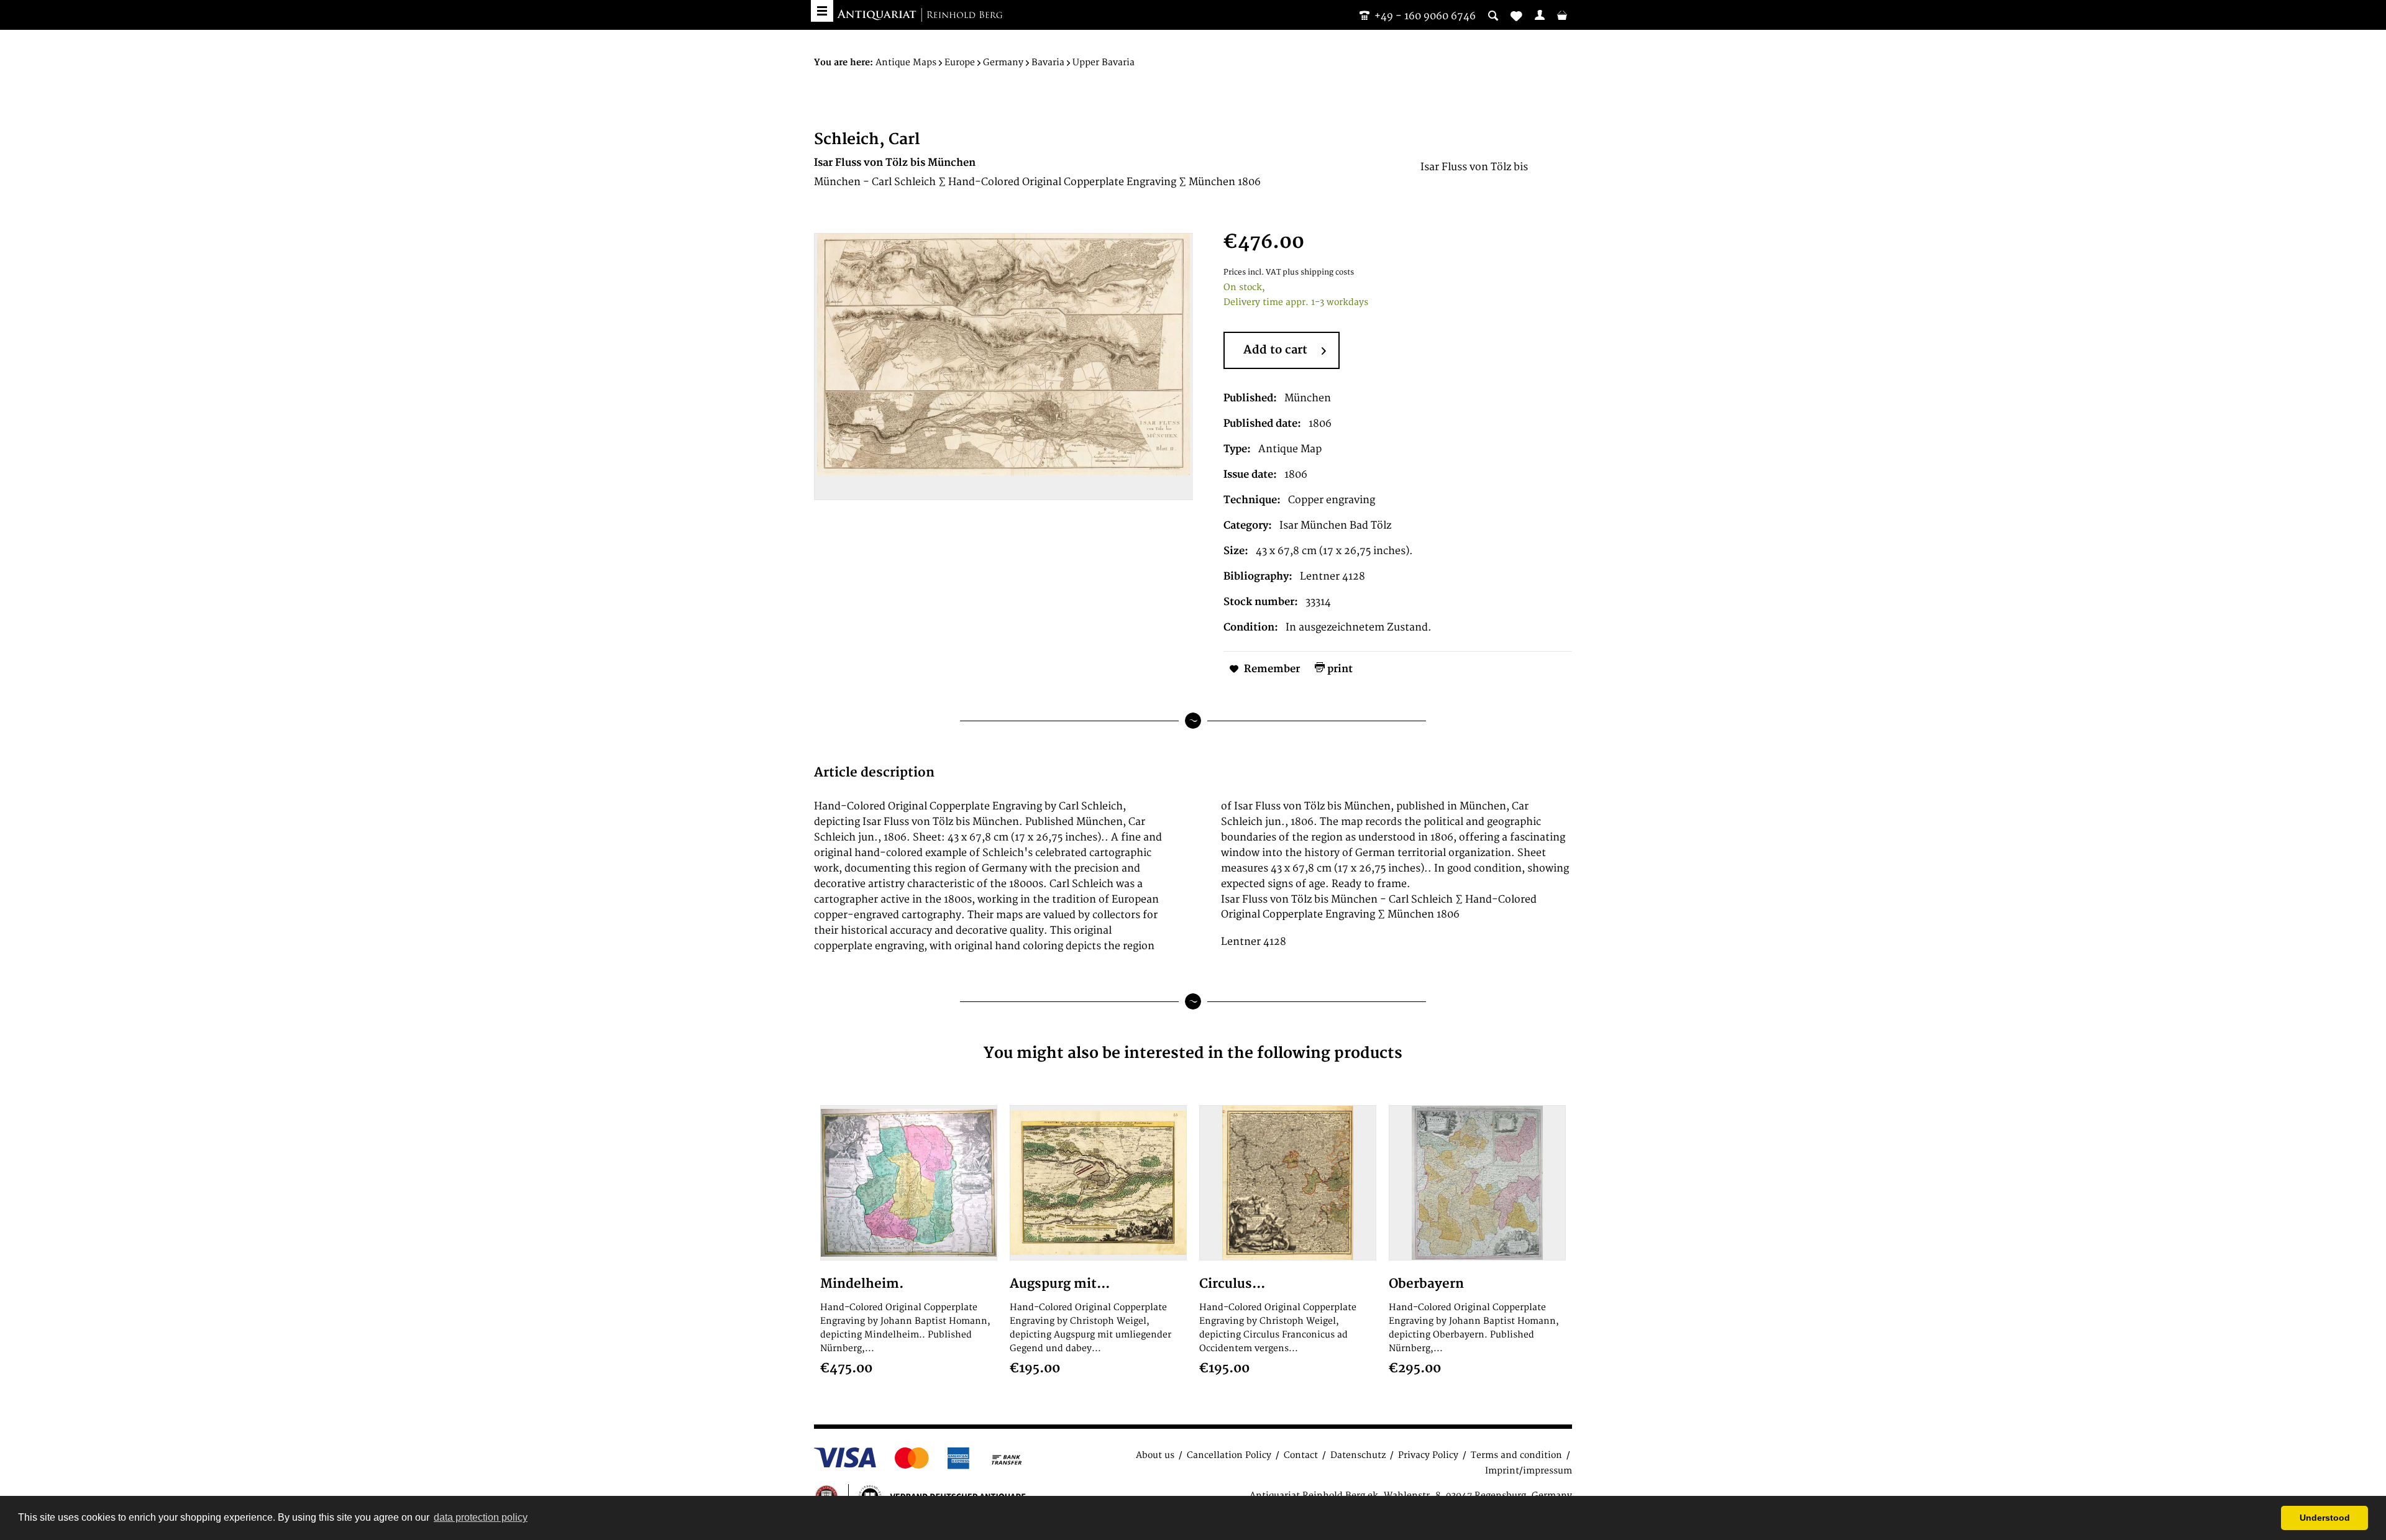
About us (1155, 1455)
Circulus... (1232, 1284)
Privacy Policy (1428, 1455)
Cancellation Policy (1229, 1455)
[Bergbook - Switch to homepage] (920, 16)
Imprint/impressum (1529, 1471)
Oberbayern (1426, 1284)
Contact (1301, 1455)
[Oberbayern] (1477, 1183)
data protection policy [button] (481, 1517)
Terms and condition (1516, 1455)
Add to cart (1275, 350)
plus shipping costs (1318, 272)
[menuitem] (1540, 15)
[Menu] (822, 11)
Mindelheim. (862, 1284)
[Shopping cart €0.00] (1562, 15)
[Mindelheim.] (909, 1183)
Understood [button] (2325, 1518)
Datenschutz (1358, 1455)
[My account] (1540, 15)
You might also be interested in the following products (1193, 1053)
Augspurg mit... (1060, 1284)
